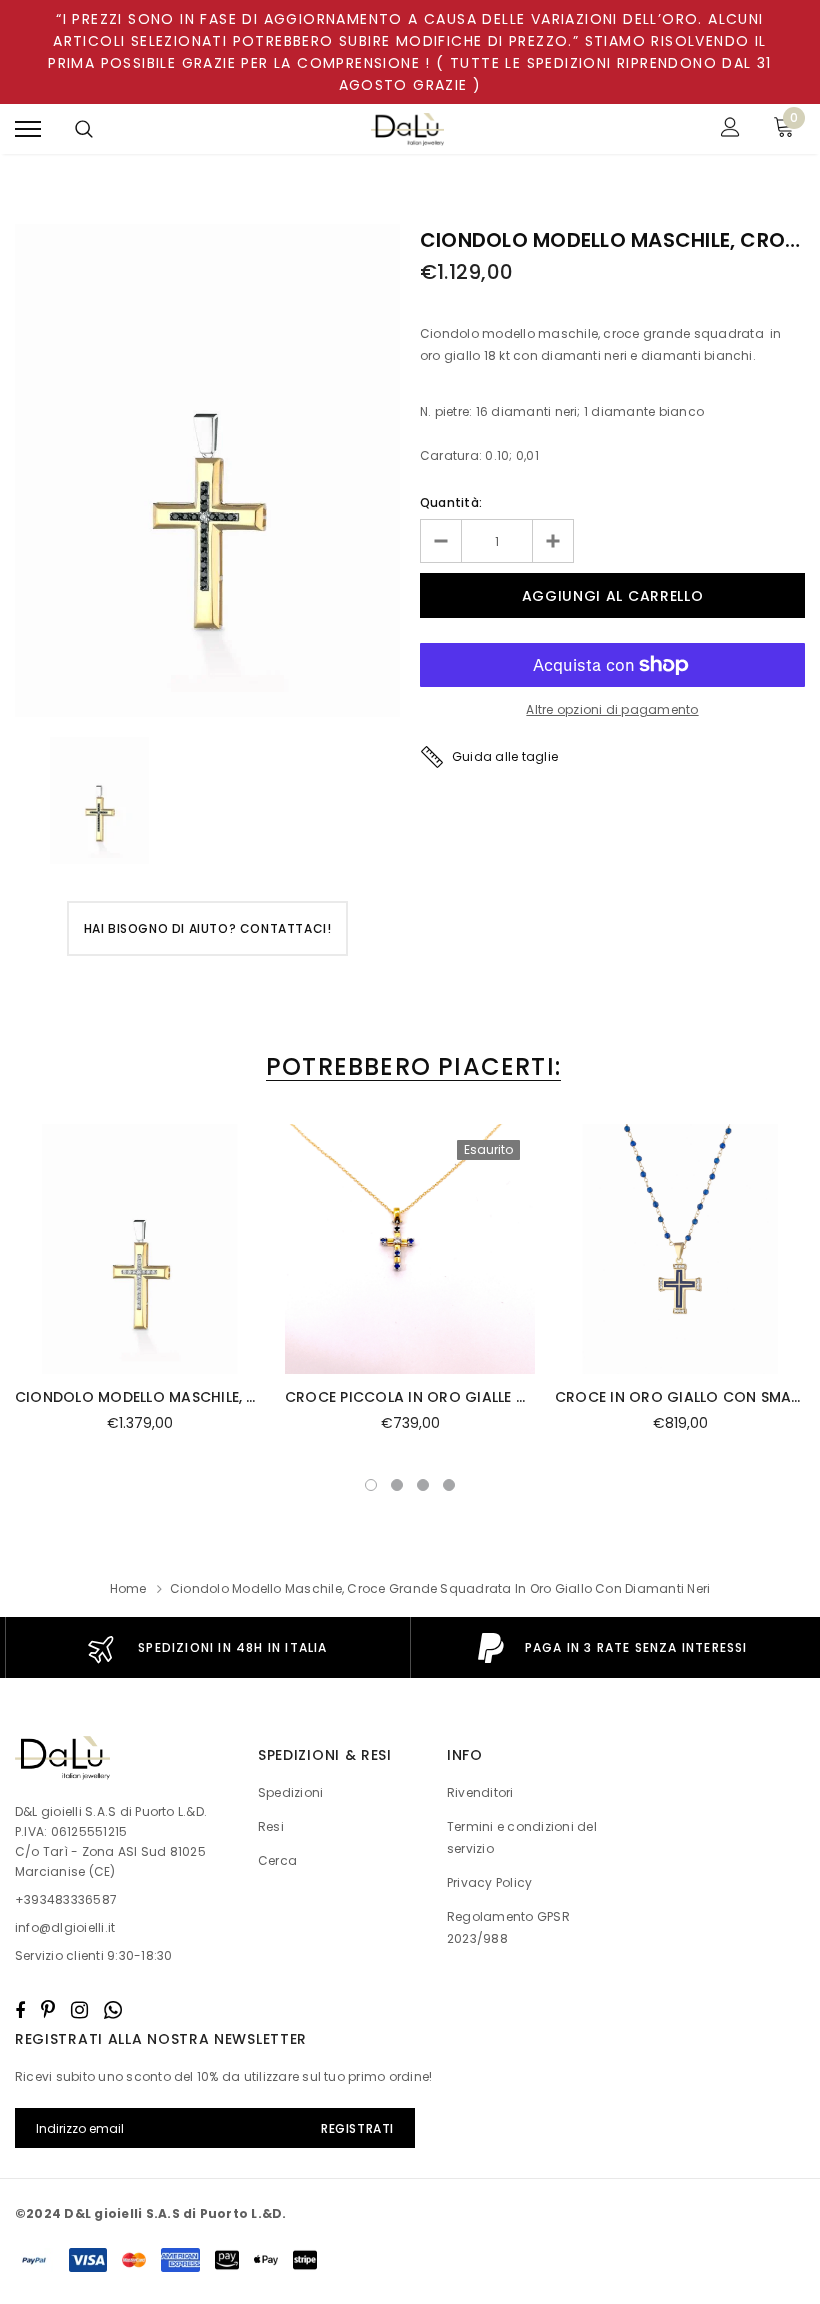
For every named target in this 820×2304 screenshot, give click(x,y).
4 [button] (449, 1485)
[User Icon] (730, 129)
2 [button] (397, 1485)
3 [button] (423, 1485)
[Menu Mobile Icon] (28, 129)
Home (128, 1588)
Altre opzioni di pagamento (612, 709)
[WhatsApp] (113, 2010)
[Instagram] (79, 2010)
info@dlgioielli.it (65, 1927)
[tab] (410, 1066)
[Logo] (408, 129)
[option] (207, 470)
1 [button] (371, 1485)
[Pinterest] (48, 2010)
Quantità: (451, 502)
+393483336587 (66, 1899)
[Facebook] (20, 2010)
